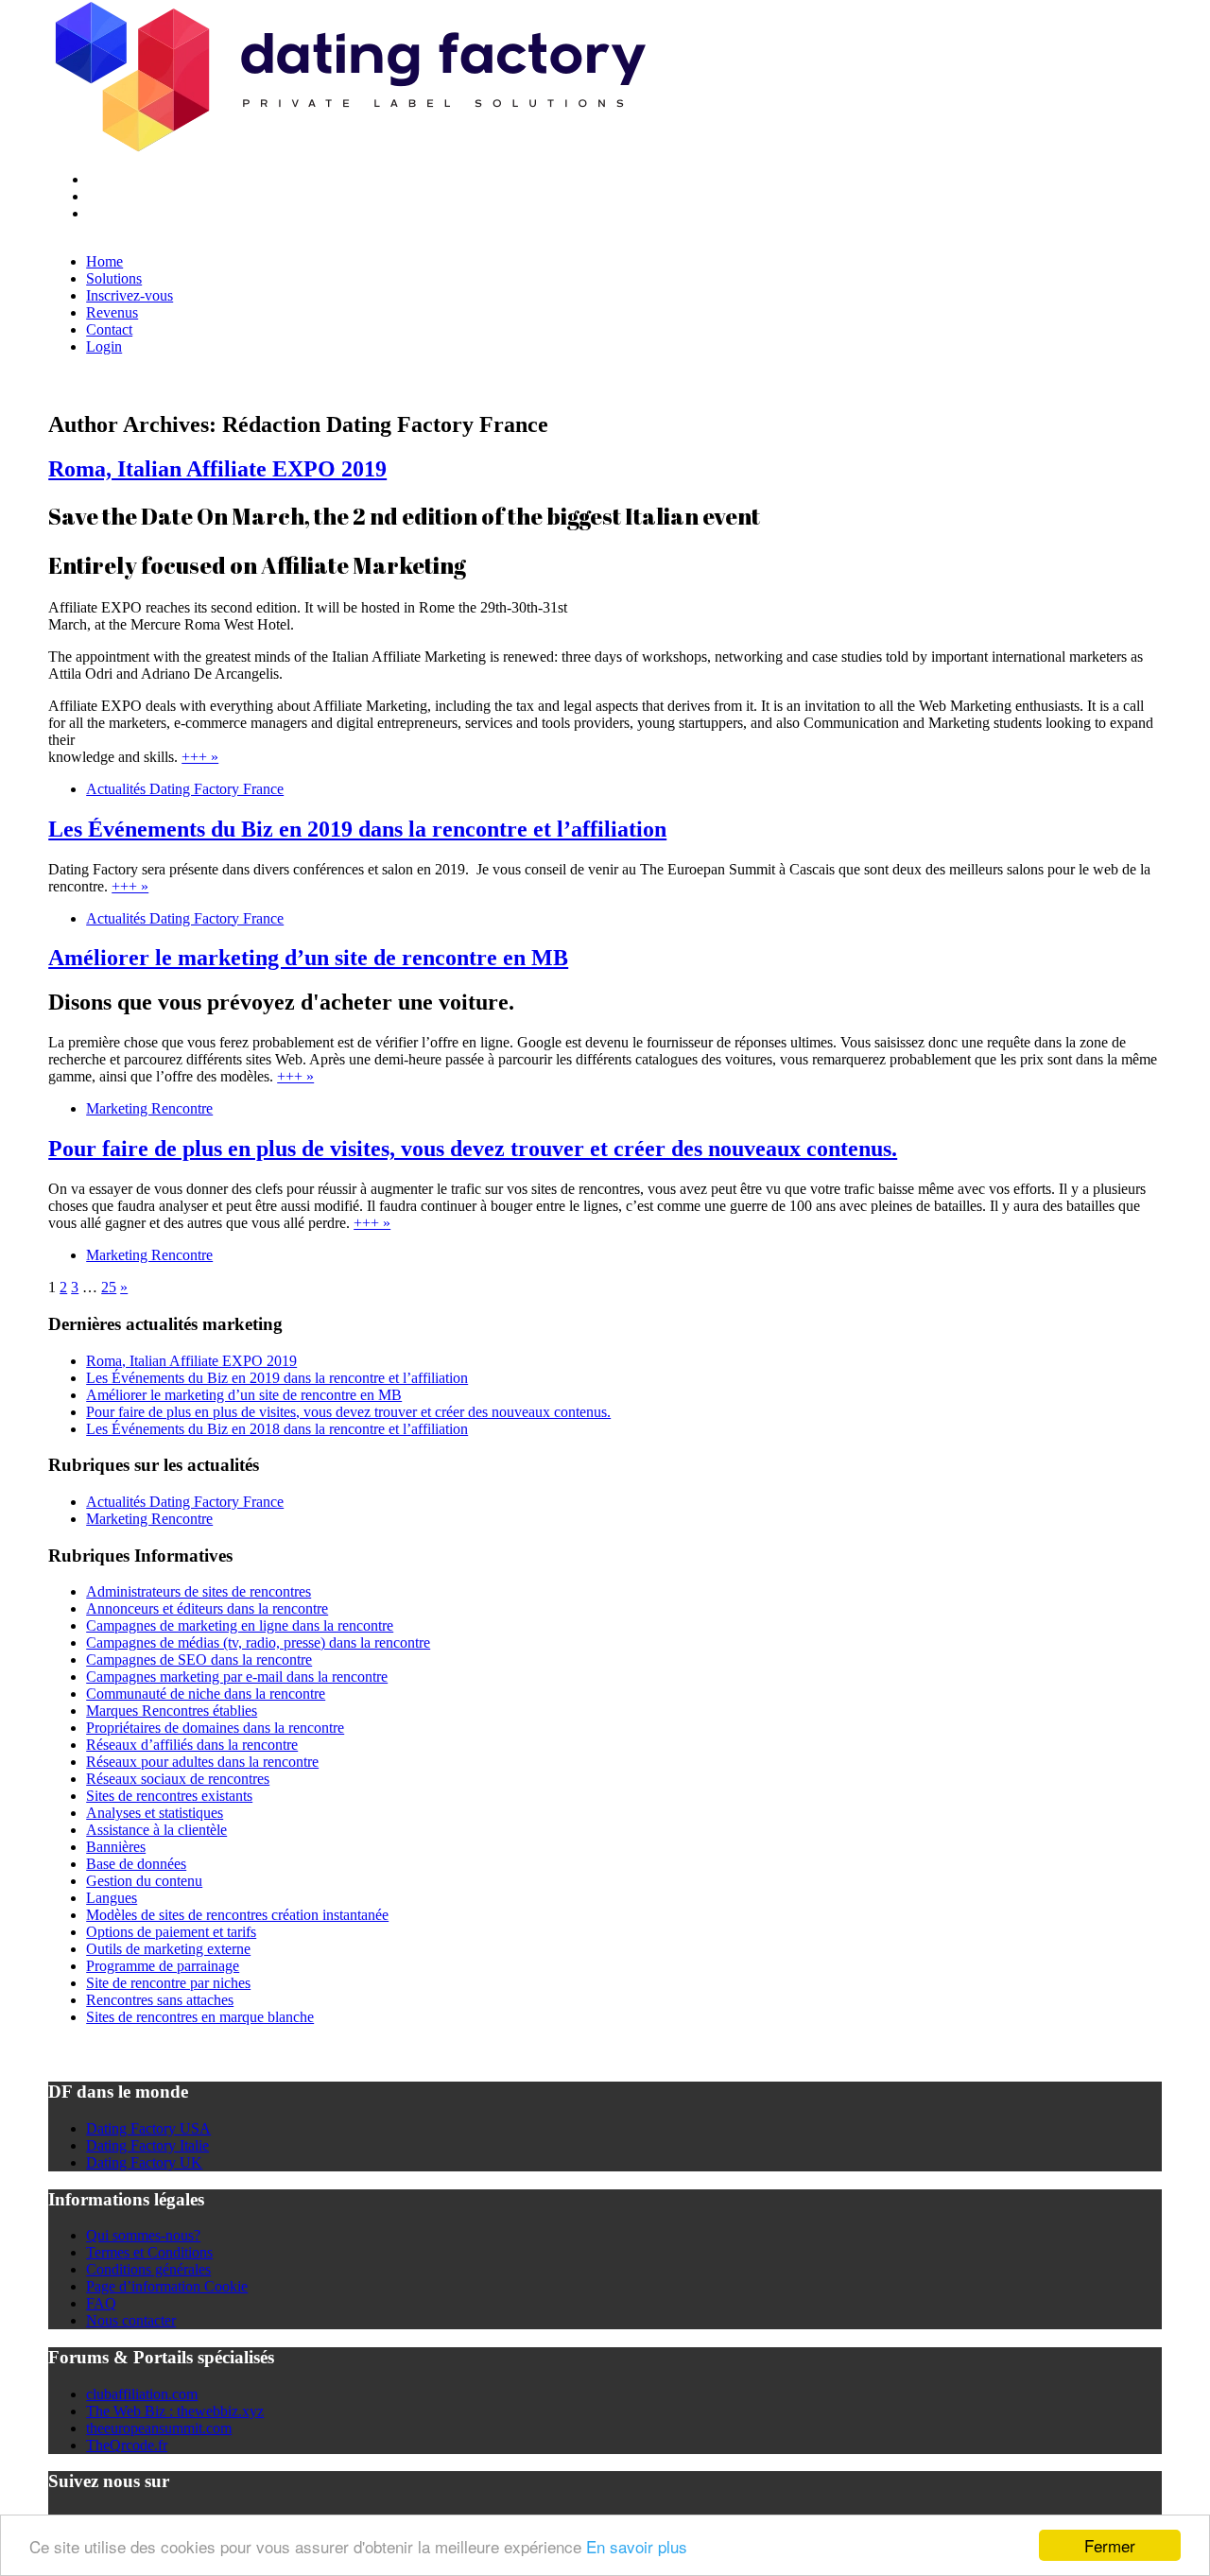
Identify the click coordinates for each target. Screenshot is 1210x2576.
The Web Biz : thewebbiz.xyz (175, 2411)
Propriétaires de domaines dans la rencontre (215, 1728)
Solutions (114, 278)
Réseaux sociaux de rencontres (178, 1779)
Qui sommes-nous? (143, 2235)
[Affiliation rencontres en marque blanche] (348, 147)
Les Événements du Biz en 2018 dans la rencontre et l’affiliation (277, 1429)
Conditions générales (148, 2269)
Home (104, 261)
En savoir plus (637, 2546)
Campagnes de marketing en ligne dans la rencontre (240, 1625)
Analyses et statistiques (155, 1813)
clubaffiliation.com (142, 2394)
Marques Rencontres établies (172, 1711)
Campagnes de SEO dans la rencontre (199, 1660)
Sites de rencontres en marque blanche (200, 2017)
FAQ (101, 2303)
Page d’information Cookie (167, 2286)
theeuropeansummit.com (159, 2428)
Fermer (1110, 2545)
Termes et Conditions (149, 2252)
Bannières (116, 1847)
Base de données (136, 1864)
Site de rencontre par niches (168, 1983)
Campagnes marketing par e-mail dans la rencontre (237, 1677)
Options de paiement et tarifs (171, 1932)
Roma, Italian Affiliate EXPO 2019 (217, 469)
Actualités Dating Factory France (185, 789)
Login (104, 346)
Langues (112, 1898)
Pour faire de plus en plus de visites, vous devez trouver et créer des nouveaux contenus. (473, 1149)
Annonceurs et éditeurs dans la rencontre (207, 1608)
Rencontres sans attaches (160, 2000)
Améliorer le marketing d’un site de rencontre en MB (308, 958)
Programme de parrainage (163, 1966)
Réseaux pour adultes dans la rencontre (202, 1762)
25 (109, 1287)
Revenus (112, 312)
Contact (109, 329)
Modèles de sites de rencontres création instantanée (237, 1915)
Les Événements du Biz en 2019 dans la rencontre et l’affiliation (357, 829)
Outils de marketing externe (168, 1949)
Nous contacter (131, 2320)
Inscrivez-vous (130, 295)
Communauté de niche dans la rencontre (206, 1694)
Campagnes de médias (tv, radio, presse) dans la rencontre (258, 1642)
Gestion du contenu (144, 1881)
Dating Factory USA (148, 2128)
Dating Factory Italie (147, 2145)
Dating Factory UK (144, 2162)
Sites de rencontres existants (169, 1796)
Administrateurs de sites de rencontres (199, 1591)
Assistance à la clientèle (156, 1830)
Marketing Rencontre (149, 1108)
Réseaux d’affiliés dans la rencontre (192, 1745)
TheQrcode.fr (127, 2445)
